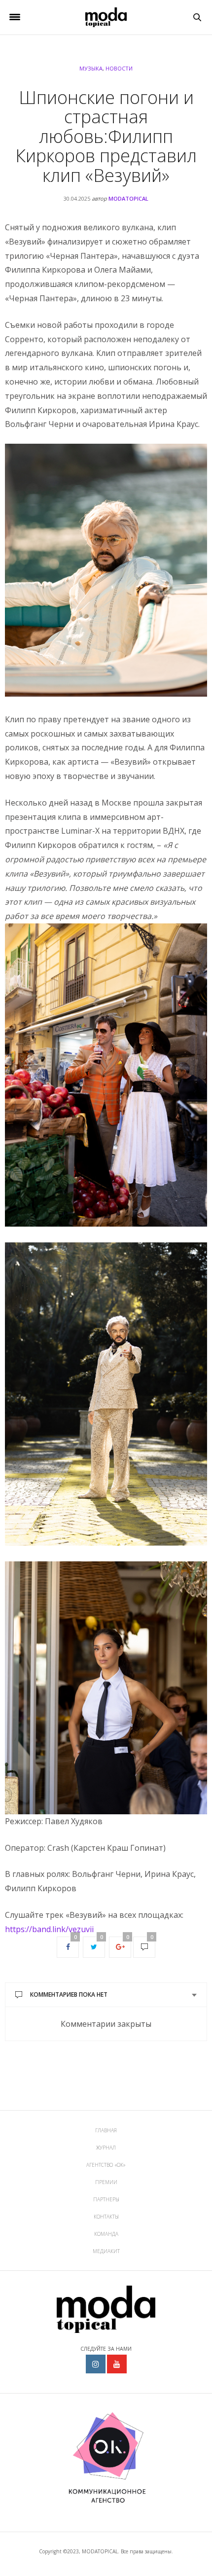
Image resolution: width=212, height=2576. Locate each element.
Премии (106, 2182)
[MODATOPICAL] (106, 17)
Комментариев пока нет (69, 1994)
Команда (106, 2234)
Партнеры (106, 2199)
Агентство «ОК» (106, 2165)
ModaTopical (128, 198)
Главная (106, 2130)
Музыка (91, 68)
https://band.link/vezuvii (49, 1929)
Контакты (106, 2217)
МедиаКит (106, 2251)
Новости (119, 68)
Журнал (106, 2148)
